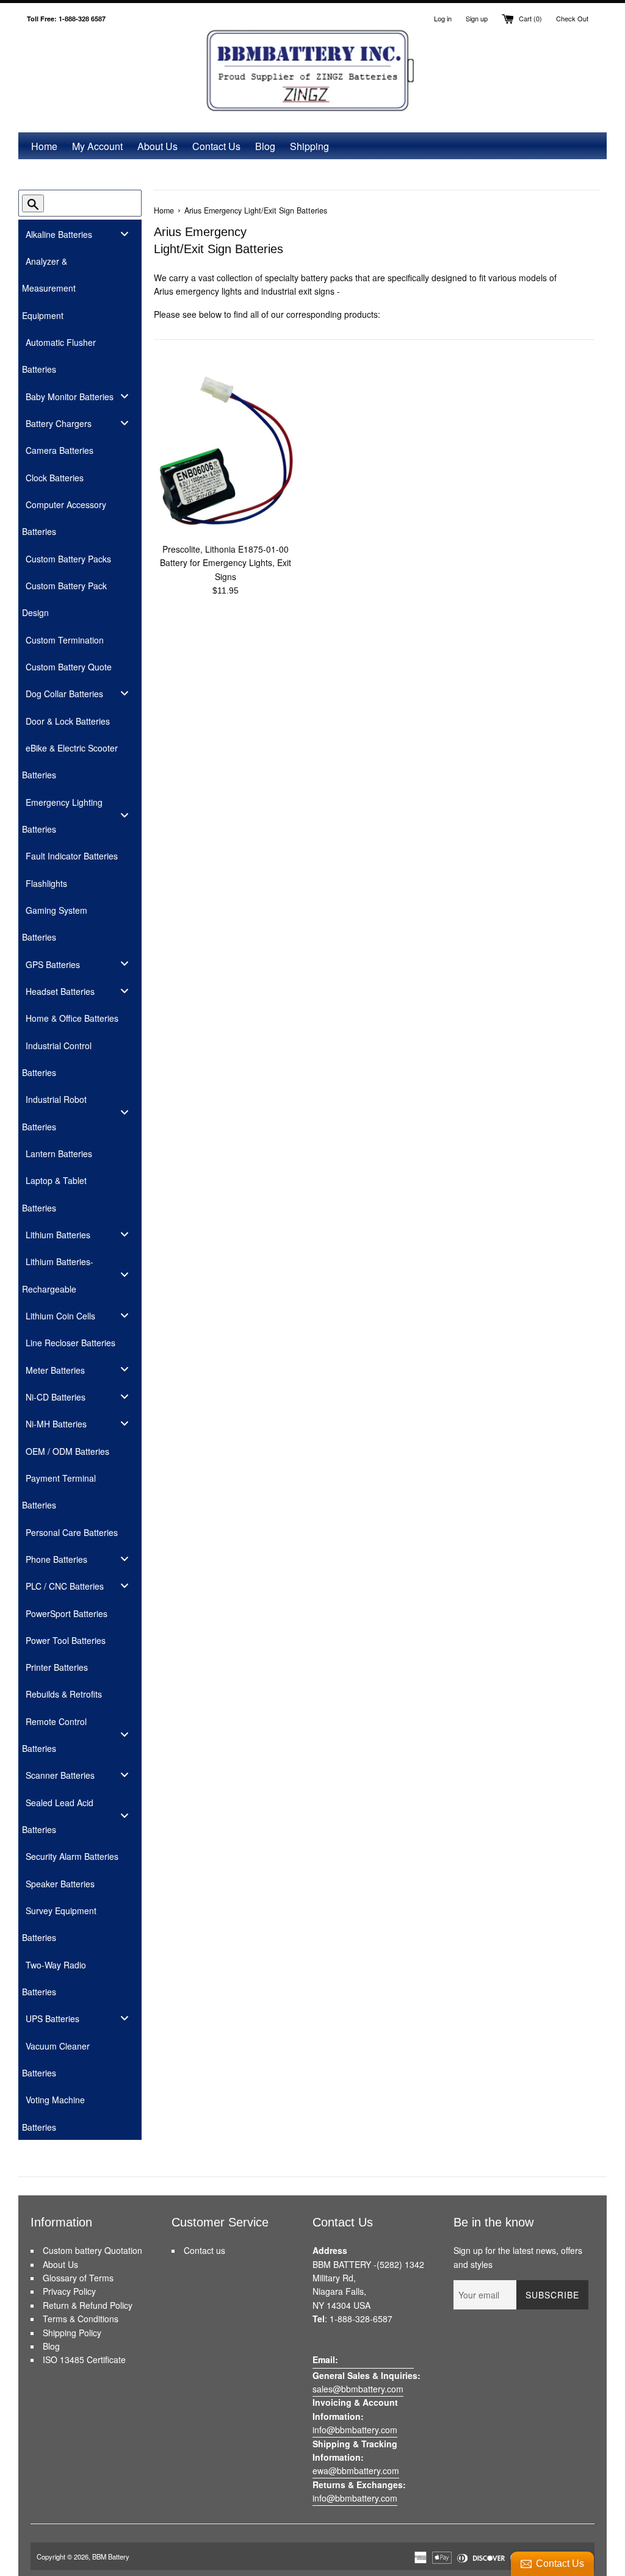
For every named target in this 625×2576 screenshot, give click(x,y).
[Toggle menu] (125, 233)
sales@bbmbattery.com (358, 2389)
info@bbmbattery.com (355, 2430)
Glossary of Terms (78, 2278)
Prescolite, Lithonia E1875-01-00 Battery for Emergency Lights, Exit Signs (226, 563)
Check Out (572, 18)
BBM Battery (111, 2556)
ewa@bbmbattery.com (356, 2470)
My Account (97, 146)
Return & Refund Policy (88, 2305)
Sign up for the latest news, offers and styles (518, 2257)
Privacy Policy (69, 2291)
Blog (265, 146)
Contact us (204, 2250)
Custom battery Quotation (92, 2250)
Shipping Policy (72, 2333)
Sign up (477, 18)
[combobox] (90, 203)
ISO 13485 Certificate (84, 2359)
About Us (157, 146)
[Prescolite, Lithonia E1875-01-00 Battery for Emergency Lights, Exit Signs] (225, 452)
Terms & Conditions (81, 2319)
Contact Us (216, 146)
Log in (443, 18)
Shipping (309, 146)
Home (44, 146)
